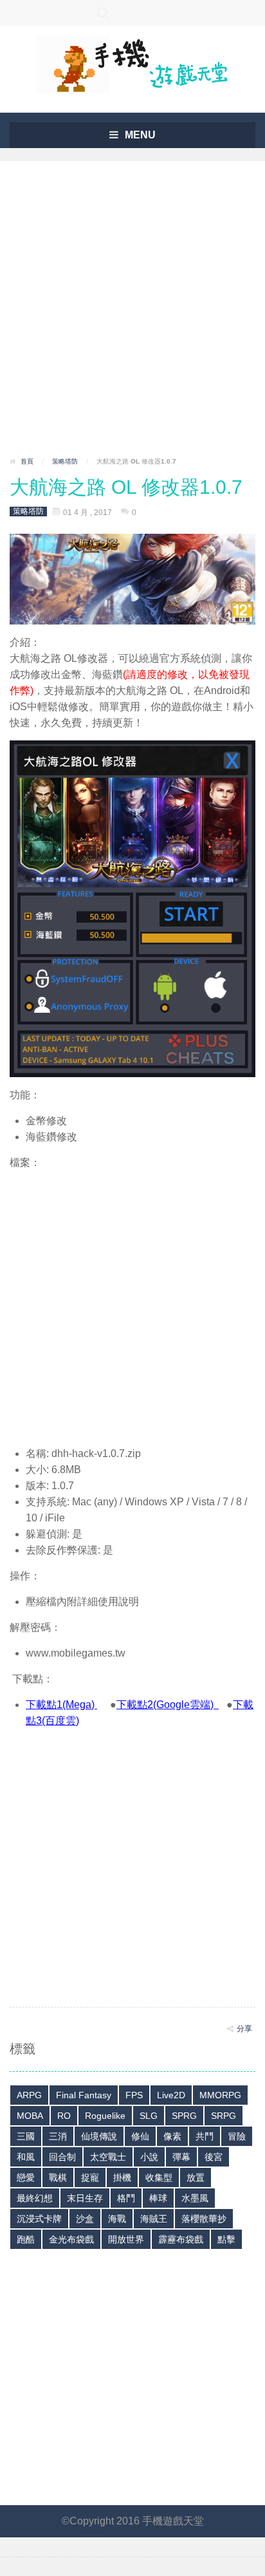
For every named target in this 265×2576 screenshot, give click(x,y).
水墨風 (195, 2198)
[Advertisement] (132, 313)
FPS (134, 2095)
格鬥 (126, 2198)
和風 (26, 2157)
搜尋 (104, 13)
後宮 (214, 2157)
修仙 (140, 2136)
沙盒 (85, 2219)
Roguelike (105, 2116)
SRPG (224, 2116)
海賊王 (154, 2219)
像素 (172, 2136)
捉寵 (90, 2177)
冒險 (237, 2136)
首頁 (27, 461)
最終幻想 (35, 2198)
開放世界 (126, 2239)
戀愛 (26, 2177)
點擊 (226, 2239)
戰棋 (58, 2177)
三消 (58, 2136)
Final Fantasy (84, 2095)
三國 (26, 2136)
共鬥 (205, 2136)
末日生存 (85, 2198)
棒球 (158, 2198)
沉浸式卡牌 (39, 2219)
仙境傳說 (99, 2136)
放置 (196, 2177)
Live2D (171, 2095)
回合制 (62, 2157)
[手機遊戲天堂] (132, 63)
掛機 (122, 2177)
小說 (149, 2157)
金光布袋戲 (71, 2239)
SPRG (184, 2116)
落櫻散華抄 (204, 2219)
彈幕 (181, 2157)
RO (64, 2116)
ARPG (29, 2095)
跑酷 (26, 2239)
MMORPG (220, 2095)
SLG (149, 2116)
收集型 (159, 2177)
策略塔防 (65, 461)
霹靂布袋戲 (181, 2239)
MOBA (30, 2116)
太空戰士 (108, 2157)
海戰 (117, 2219)
